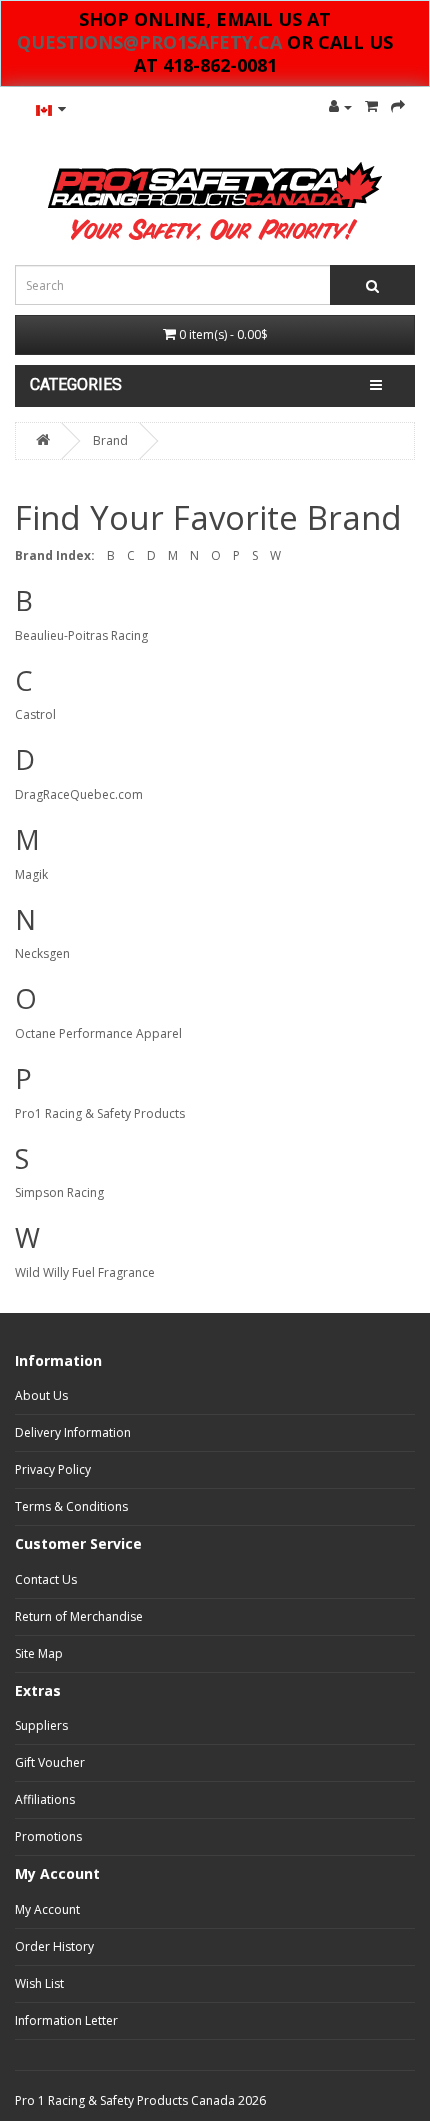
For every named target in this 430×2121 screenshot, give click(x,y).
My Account (47, 1909)
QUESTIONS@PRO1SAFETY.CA (149, 42)
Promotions (48, 1836)
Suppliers (41, 1725)
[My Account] (340, 106)
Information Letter (66, 2020)
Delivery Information (73, 1432)
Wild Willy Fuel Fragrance (85, 1272)
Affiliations (45, 1799)
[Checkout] (398, 106)
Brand (110, 440)
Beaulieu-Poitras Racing (81, 635)
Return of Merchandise (79, 1616)
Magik (31, 874)
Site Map (39, 1653)
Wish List (39, 1983)
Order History (54, 1946)
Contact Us (46, 1579)
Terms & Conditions (71, 1506)
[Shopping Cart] (371, 106)
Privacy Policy (53, 1469)
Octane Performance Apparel (98, 1033)
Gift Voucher (50, 1762)
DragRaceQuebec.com (79, 794)
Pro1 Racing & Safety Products (100, 1113)
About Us (41, 1395)
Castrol (35, 714)
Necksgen (42, 953)
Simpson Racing (59, 1192)
